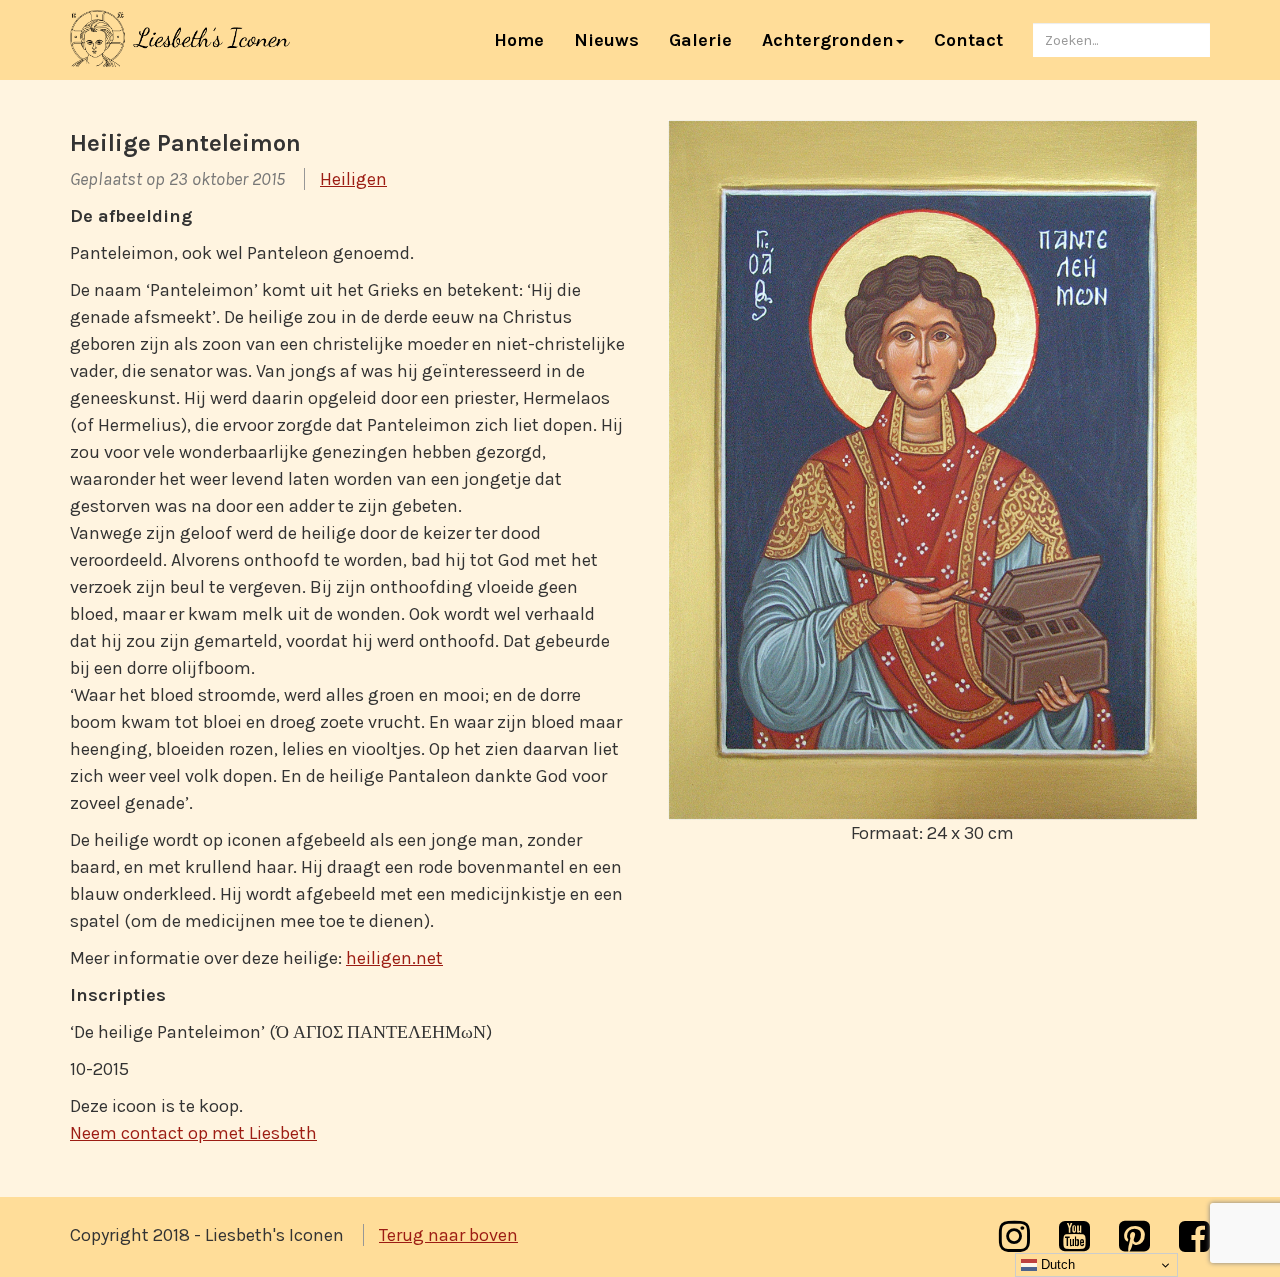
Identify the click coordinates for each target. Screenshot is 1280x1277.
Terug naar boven (448, 1235)
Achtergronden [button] (828, 40)
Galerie (700, 40)
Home (526, 39)
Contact (968, 40)
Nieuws (606, 40)
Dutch (1056, 1264)
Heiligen (353, 179)
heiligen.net (394, 958)
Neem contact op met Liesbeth (193, 1133)
